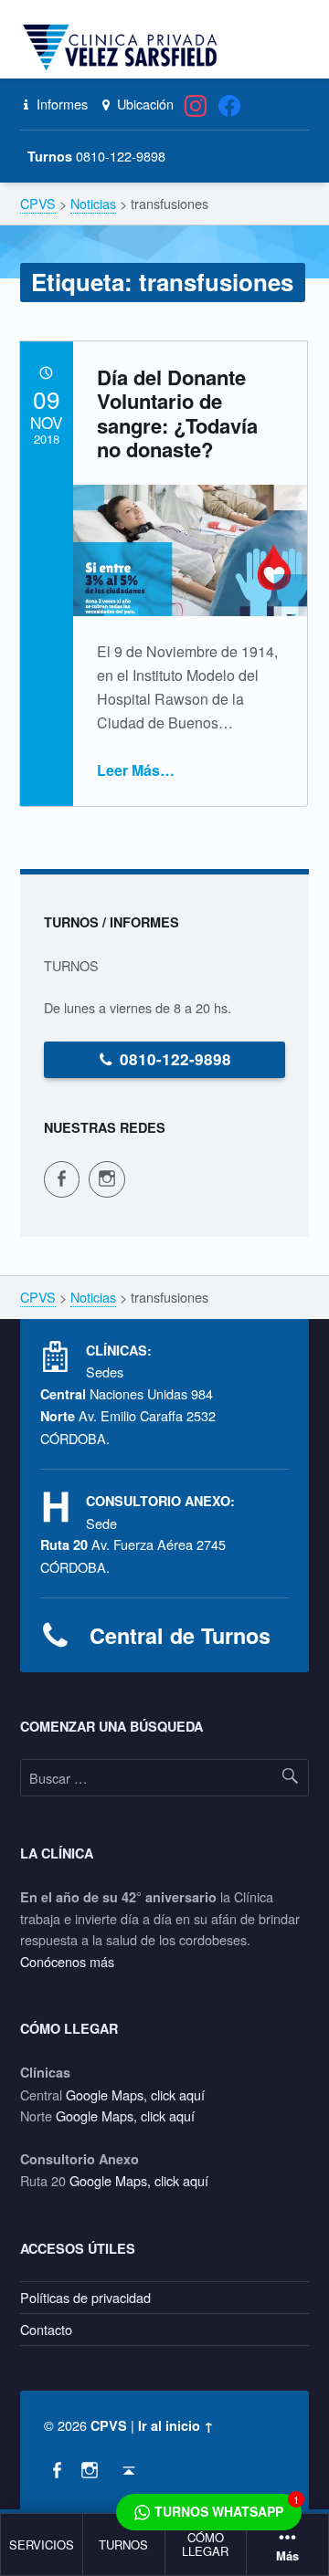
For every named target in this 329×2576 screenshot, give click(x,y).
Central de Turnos (180, 1635)
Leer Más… (136, 770)
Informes (60, 104)
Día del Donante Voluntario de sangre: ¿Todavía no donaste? (177, 413)
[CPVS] (123, 47)
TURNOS (123, 2545)
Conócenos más (67, 1961)
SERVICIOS (42, 2545)
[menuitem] (42, 2545)
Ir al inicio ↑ (176, 2425)
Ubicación (143, 104)
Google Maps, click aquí (135, 2094)
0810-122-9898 (175, 1059)
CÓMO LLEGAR (205, 2544)
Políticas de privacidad (85, 2297)
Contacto (46, 2329)
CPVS (109, 2425)
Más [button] (287, 2556)
